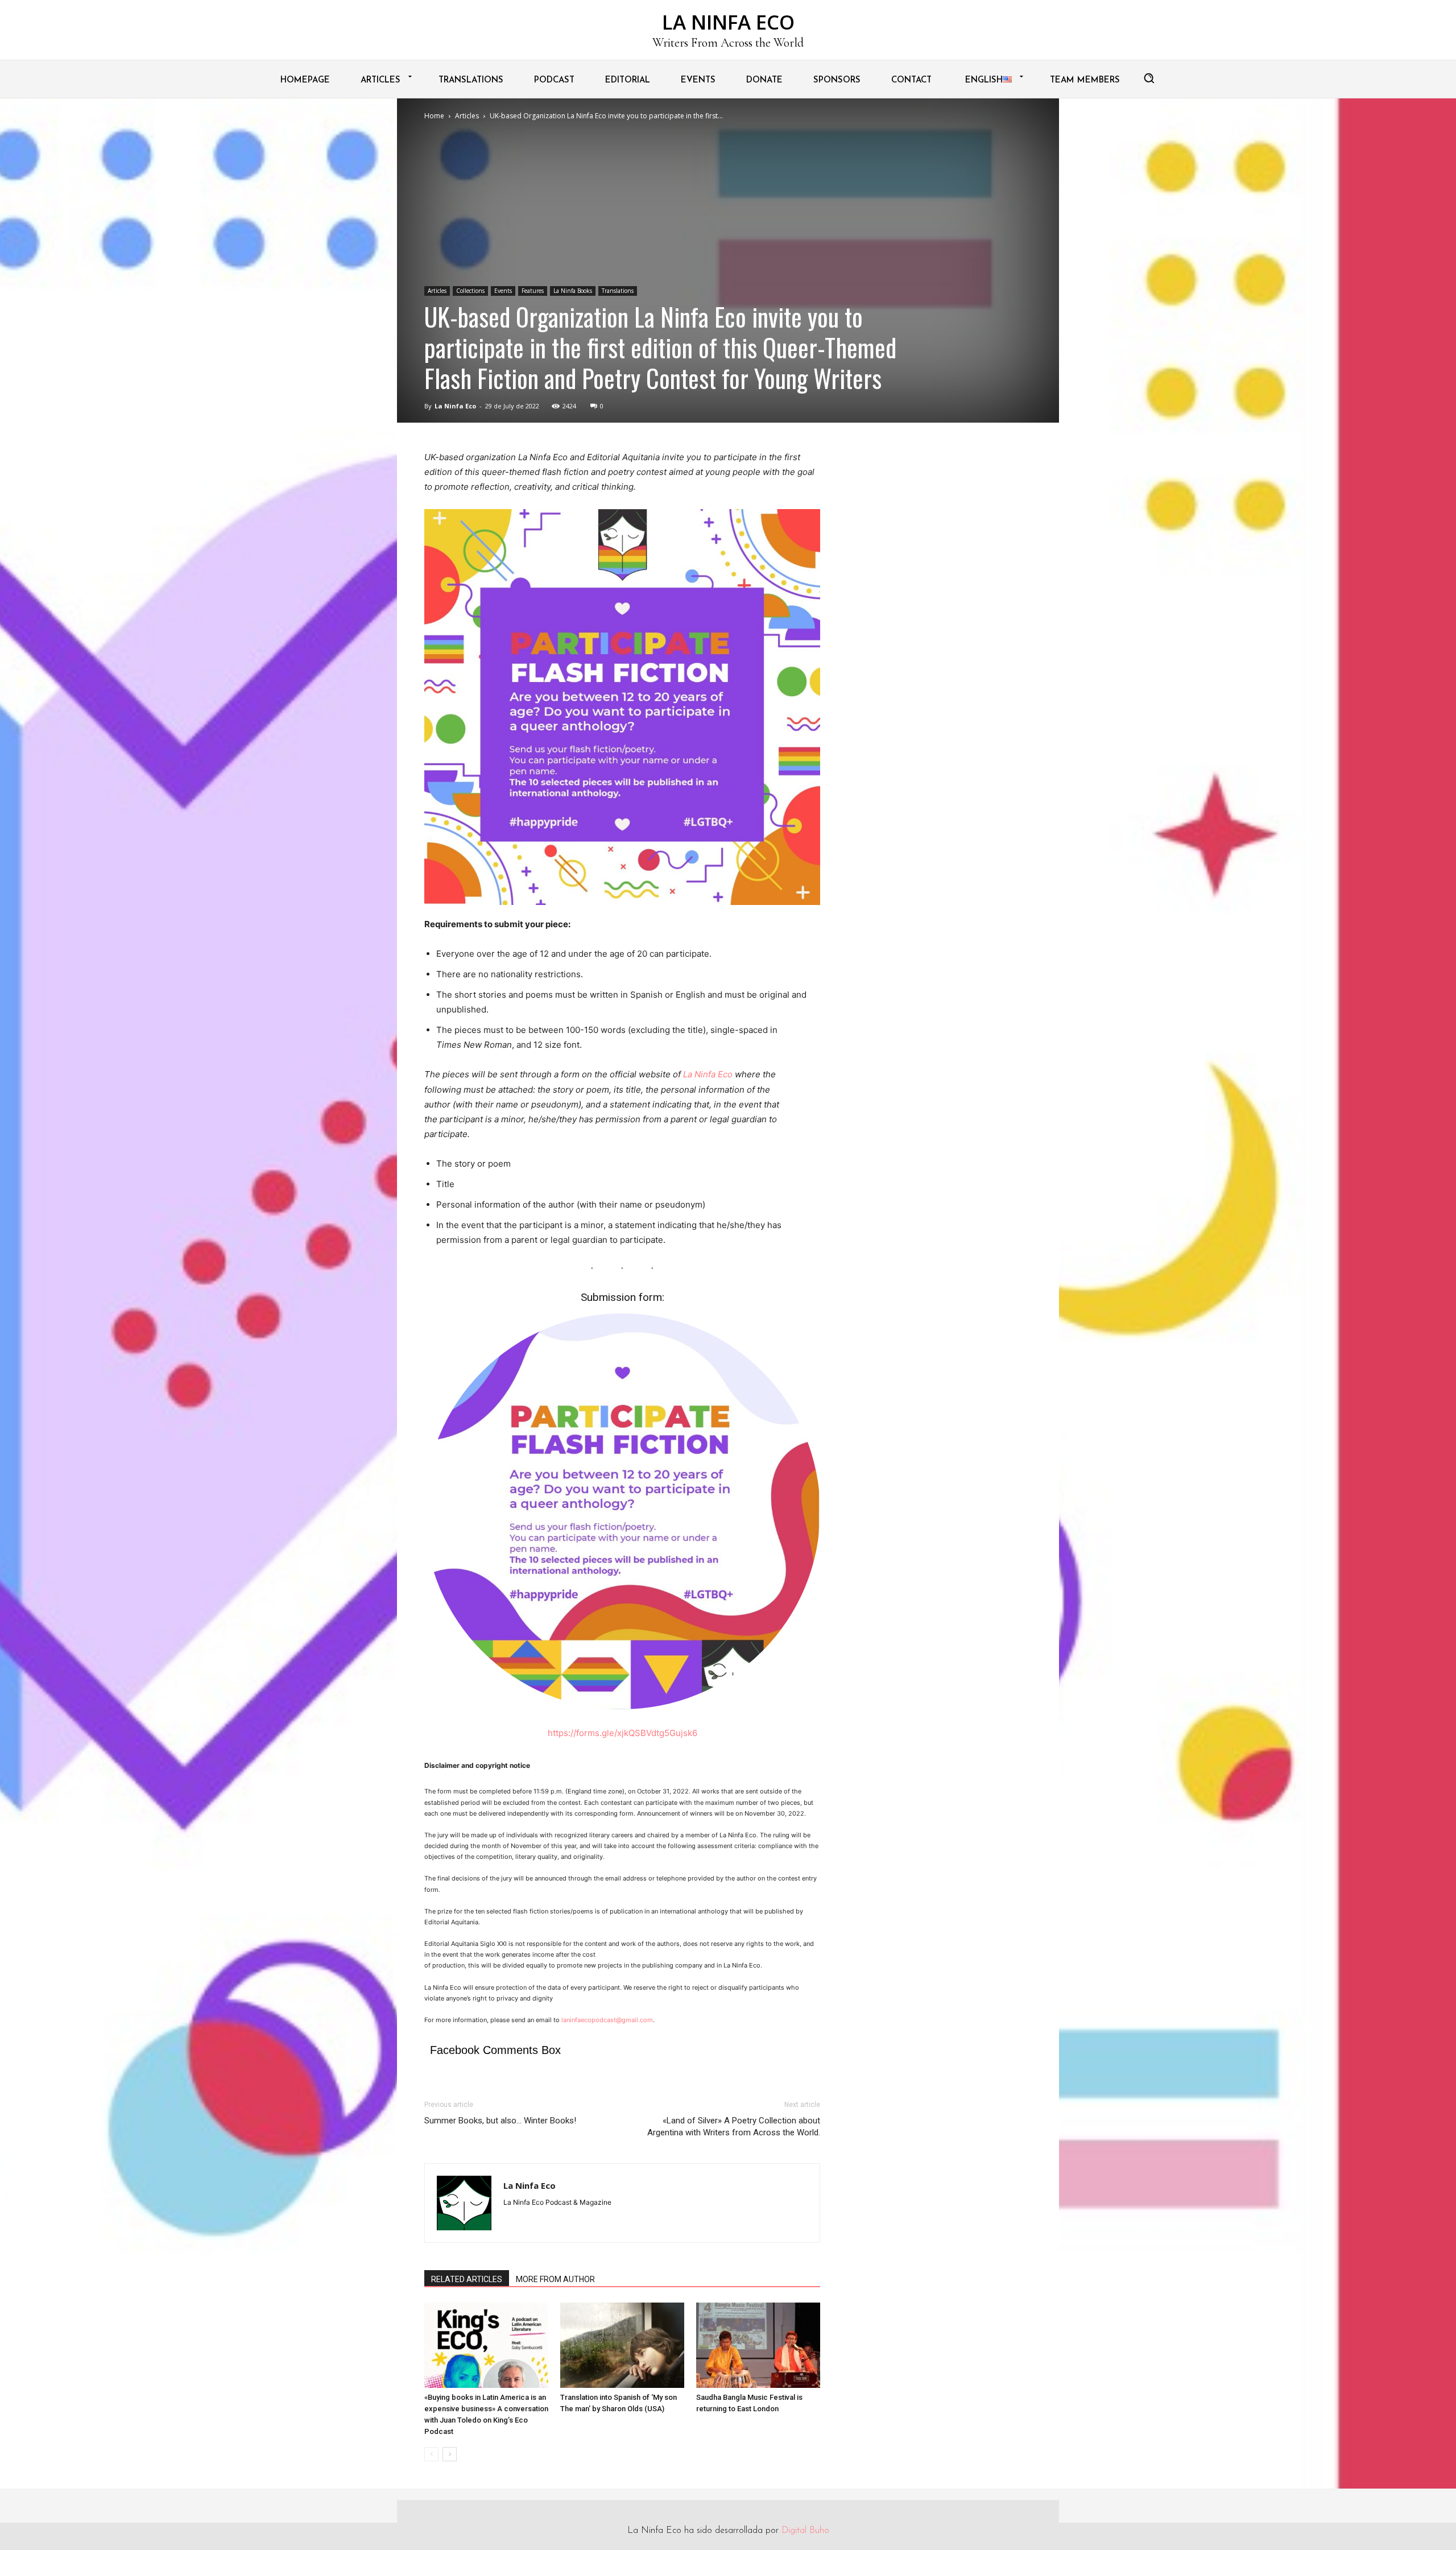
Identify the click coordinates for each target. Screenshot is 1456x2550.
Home (434, 116)
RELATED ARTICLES (467, 2279)
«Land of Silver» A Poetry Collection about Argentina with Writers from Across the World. (734, 2127)
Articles (467, 116)
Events (503, 291)
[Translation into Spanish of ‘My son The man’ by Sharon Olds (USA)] (622, 2345)
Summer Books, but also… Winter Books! (500, 2121)
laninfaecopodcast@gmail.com (607, 2020)
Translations (618, 291)
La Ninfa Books (573, 291)
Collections (470, 291)
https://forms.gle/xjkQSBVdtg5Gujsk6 (622, 1733)
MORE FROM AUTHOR (555, 2279)
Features (533, 291)
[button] (1149, 78)
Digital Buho (805, 2531)
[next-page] (450, 2454)
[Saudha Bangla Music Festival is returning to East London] (758, 2345)
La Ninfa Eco (455, 406)
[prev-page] (431, 2454)
